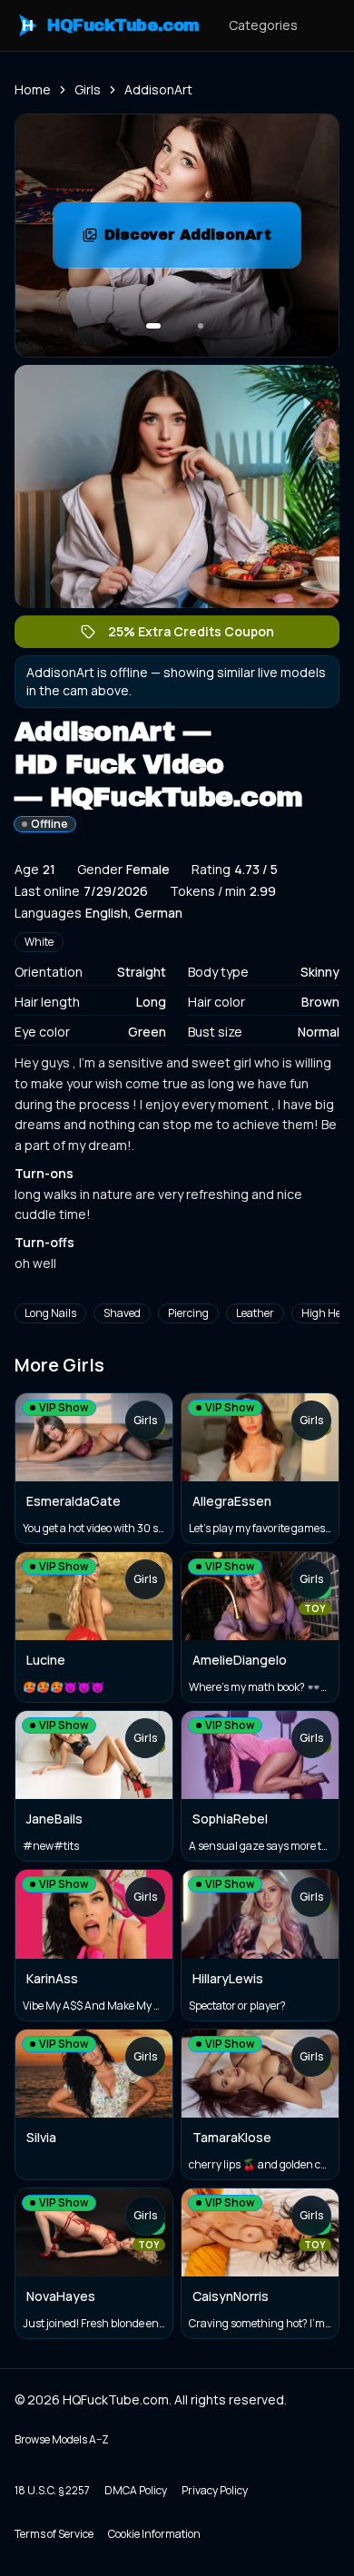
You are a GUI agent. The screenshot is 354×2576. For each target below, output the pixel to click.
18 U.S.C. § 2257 (52, 2490)
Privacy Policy (215, 2490)
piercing (188, 1313)
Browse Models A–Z (62, 2439)
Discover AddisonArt (202, 240)
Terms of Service (54, 2534)
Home (33, 89)
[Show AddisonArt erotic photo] (153, 326)
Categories (263, 25)
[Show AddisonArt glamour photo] (201, 326)
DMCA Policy (136, 2490)
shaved (122, 1313)
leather (255, 1313)
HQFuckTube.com (111, 25)
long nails (50, 1313)
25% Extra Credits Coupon (200, 635)
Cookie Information (154, 2534)
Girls (88, 89)
